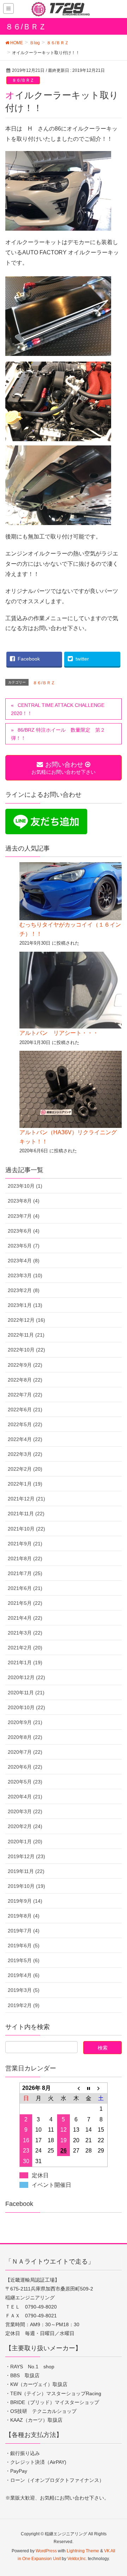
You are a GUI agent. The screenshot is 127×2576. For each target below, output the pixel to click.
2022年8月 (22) (25, 1380)
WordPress (46, 2551)
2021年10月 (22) (26, 1529)
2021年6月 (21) (25, 1588)
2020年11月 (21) (26, 1693)
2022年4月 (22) (25, 1439)
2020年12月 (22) (26, 1677)
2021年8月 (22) (25, 1558)
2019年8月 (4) (24, 1916)
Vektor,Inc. (77, 2559)
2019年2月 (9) (24, 2005)
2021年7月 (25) (25, 1573)
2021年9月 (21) (25, 1544)
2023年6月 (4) (24, 1231)
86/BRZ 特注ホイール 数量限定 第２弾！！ (58, 734)
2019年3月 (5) (24, 1990)
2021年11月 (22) (26, 1514)
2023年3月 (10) (25, 1275)
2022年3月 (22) (25, 1454)
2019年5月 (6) (24, 1960)
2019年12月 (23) (26, 1856)
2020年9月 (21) (25, 1722)
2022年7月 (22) (25, 1395)
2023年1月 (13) (25, 1305)
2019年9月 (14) (25, 1901)
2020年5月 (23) (25, 1782)
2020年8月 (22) (25, 1737)
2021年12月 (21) (26, 1499)
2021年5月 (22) (25, 1603)
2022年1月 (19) (25, 1484)
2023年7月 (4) (24, 1216)
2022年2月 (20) (25, 1469)
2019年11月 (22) (26, 1871)
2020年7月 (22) (25, 1752)
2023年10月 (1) (25, 1186)
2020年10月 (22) (26, 1707)
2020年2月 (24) (25, 1826)
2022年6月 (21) (25, 1410)
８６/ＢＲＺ (23, 80)
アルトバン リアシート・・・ (59, 1033)
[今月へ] (89, 2088)
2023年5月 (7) (24, 1246)
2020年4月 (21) (25, 1797)
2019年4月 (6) (24, 1975)
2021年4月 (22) (25, 1618)
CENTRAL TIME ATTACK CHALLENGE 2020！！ (58, 709)
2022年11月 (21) (26, 1335)
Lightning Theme (83, 2551)
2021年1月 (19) (25, 1662)
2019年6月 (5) (24, 1946)
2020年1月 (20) (25, 1842)
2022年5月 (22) (25, 1424)
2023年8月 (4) (24, 1201)
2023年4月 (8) (24, 1261)
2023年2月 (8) (24, 1290)
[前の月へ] (76, 2088)
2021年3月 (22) (25, 1633)
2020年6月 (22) (25, 1767)
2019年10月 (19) (26, 1886)
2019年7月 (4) (24, 1931)
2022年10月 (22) (26, 1350)
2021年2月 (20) (25, 1648)
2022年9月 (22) (25, 1365)
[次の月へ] (101, 2088)
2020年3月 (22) (25, 1811)
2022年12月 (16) (26, 1320)
